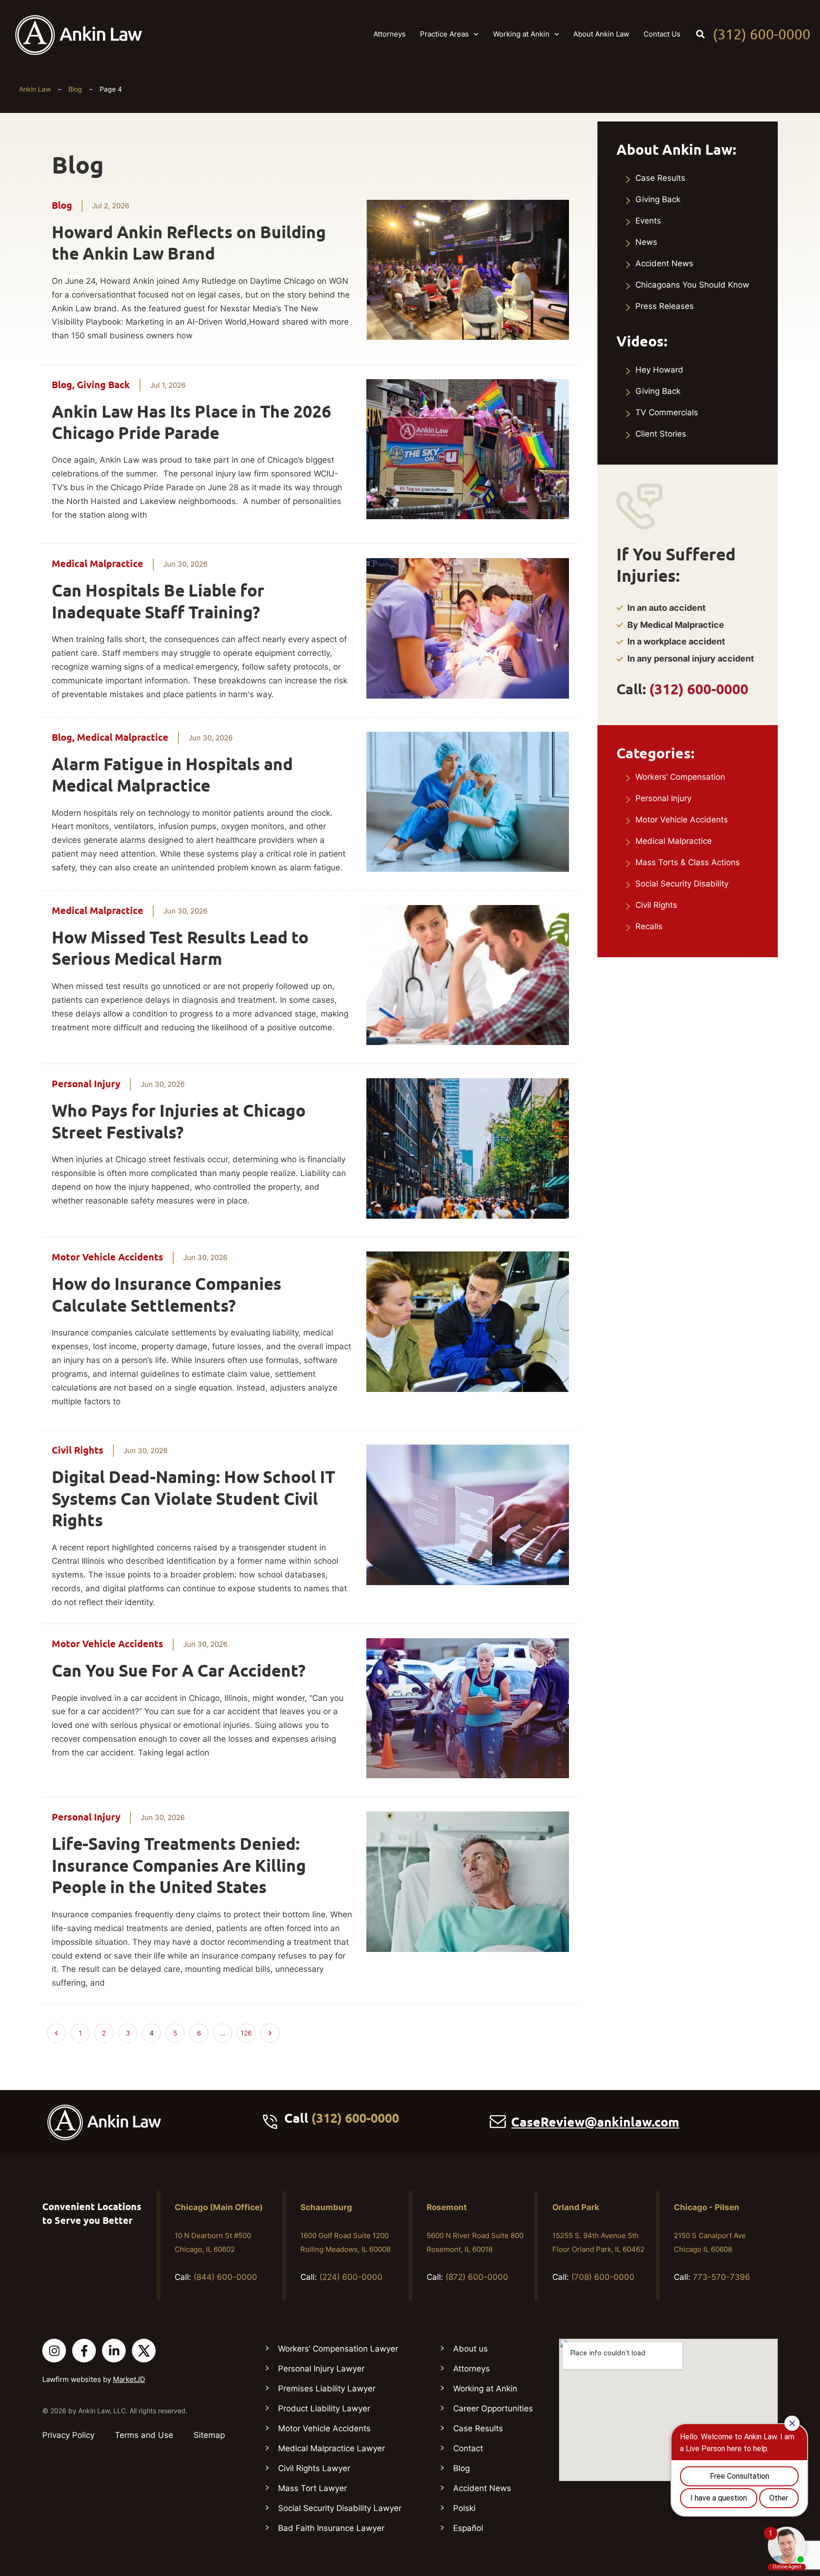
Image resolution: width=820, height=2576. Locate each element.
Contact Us (662, 34)
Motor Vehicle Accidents (107, 1257)
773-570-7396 (722, 2277)
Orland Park (576, 2207)
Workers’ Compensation (680, 777)
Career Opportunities (493, 2408)
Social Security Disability (682, 884)
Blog (75, 89)
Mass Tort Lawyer (312, 2488)
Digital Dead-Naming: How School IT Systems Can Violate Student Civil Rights (193, 1498)
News (646, 242)
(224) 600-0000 (351, 2277)
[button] (700, 34)
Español (468, 2528)
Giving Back (103, 385)
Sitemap (209, 2435)
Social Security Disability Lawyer (340, 2508)
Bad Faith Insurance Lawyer (331, 2528)
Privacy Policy (68, 2435)
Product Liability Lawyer (324, 2408)
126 (248, 2030)
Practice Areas (444, 34)
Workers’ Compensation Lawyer (338, 2349)
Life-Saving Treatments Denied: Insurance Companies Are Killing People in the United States (179, 1865)
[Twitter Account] (144, 2351)
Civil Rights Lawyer (314, 2468)
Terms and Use (144, 2435)
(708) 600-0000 (603, 2277)
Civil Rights (78, 1450)
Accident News (664, 263)
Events (648, 221)
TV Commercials (667, 412)
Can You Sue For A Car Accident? (179, 1671)
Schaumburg (326, 2207)
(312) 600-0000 (762, 34)
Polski (464, 2508)
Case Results (660, 178)
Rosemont (447, 2207)
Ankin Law (35, 89)
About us (471, 2349)
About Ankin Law (601, 34)
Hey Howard (659, 370)
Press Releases (665, 306)
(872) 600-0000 (477, 2277)
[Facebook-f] (84, 2351)
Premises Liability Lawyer (327, 2389)
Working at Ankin (521, 34)
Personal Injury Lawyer (321, 2369)
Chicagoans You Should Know (692, 285)
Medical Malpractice (98, 564)
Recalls (649, 926)
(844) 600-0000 (225, 2277)
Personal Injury (86, 1084)
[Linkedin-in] (114, 2351)
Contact (468, 2448)
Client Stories (661, 434)
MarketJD (129, 2379)
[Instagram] (54, 2351)
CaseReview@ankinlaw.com (595, 2122)
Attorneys (390, 34)
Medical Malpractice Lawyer (331, 2448)
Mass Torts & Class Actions (688, 862)
